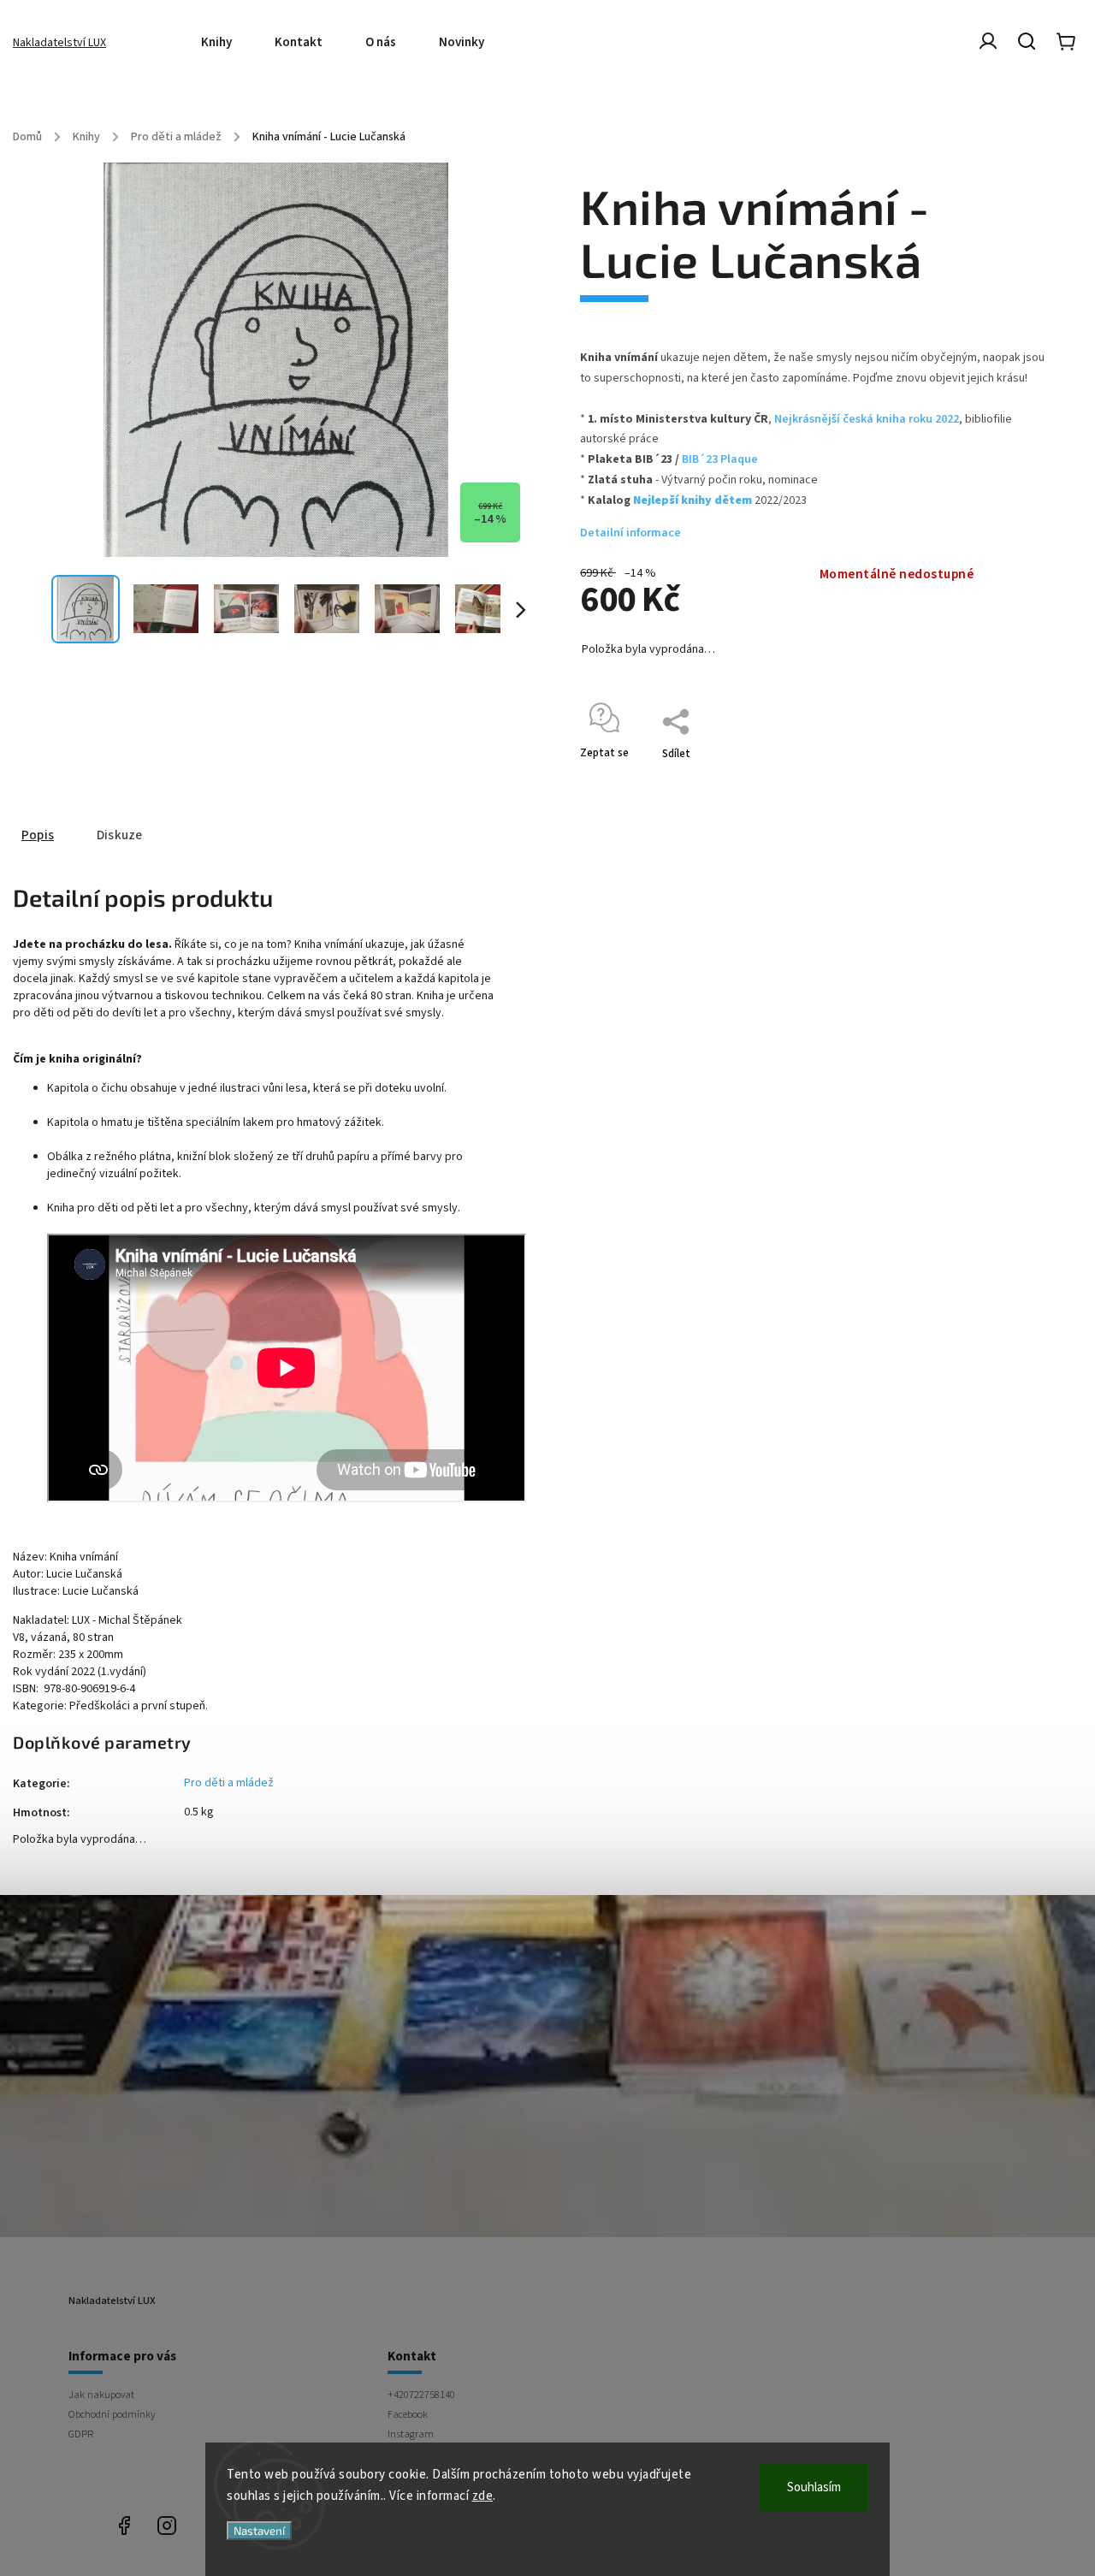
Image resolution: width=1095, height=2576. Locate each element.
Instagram (411, 2434)
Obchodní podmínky (112, 2414)
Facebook (408, 2414)
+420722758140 (421, 2395)
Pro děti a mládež (229, 1783)
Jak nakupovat (101, 2395)
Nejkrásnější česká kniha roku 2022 (867, 419)
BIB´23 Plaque (720, 459)
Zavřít (1004, 776)
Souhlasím (814, 2487)
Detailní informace (630, 533)
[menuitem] (227, 43)
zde (483, 2496)
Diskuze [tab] (119, 835)
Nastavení (259, 2531)
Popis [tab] (38, 835)
